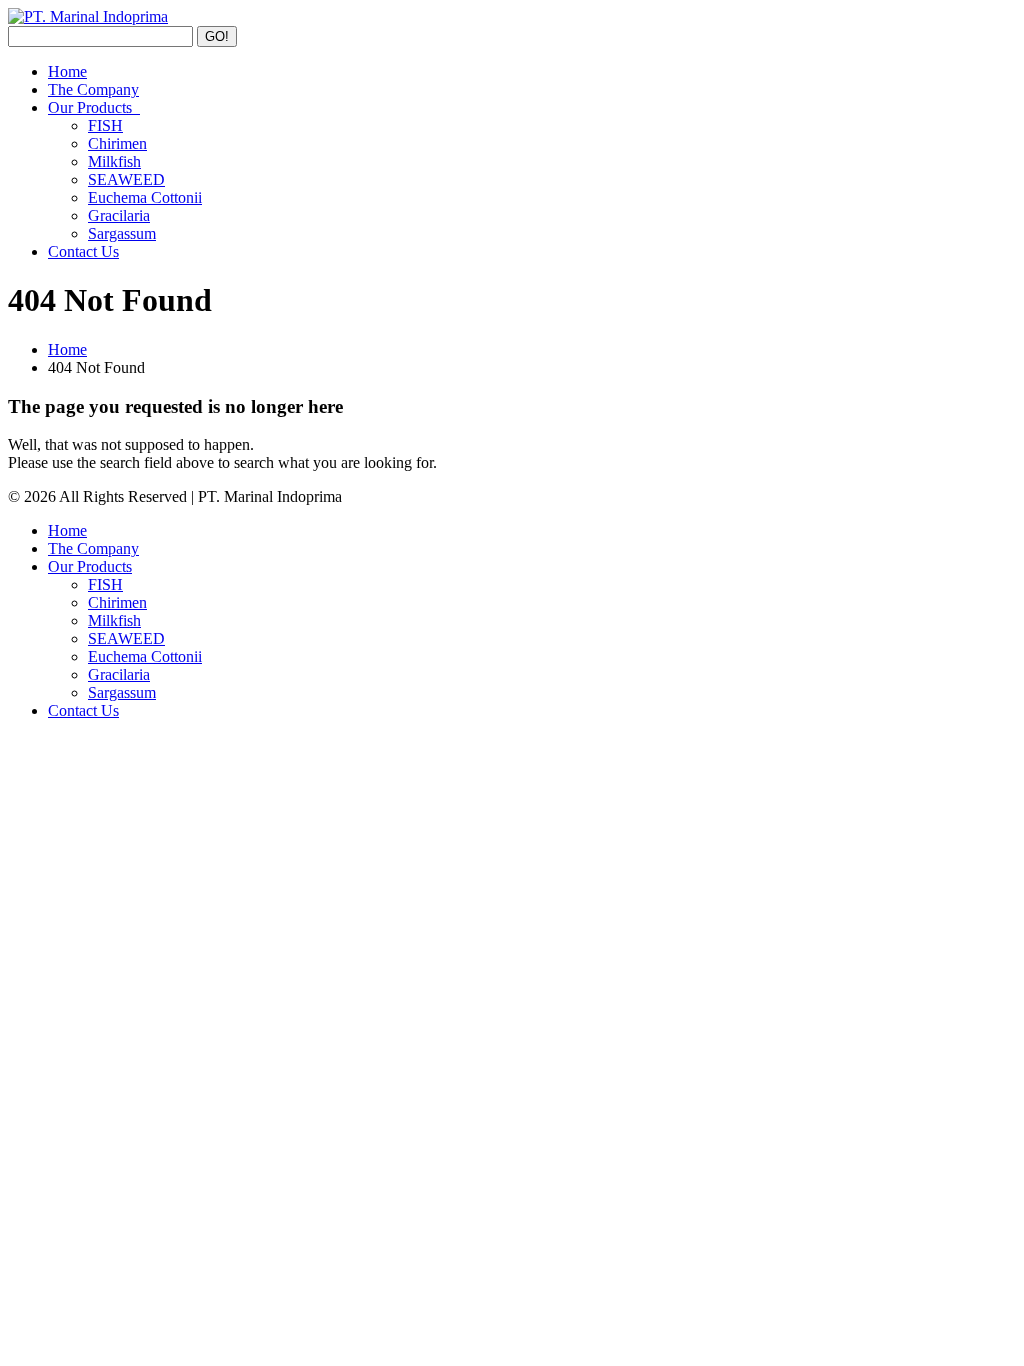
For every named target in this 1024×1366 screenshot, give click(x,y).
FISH (105, 125)
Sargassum (122, 233)
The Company (93, 89)
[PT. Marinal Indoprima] (88, 16)
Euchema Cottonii (145, 197)
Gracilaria (119, 215)
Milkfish (114, 161)
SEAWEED (126, 179)
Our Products (94, 107)
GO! (217, 36)
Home (67, 71)
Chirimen (117, 143)
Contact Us (83, 251)
